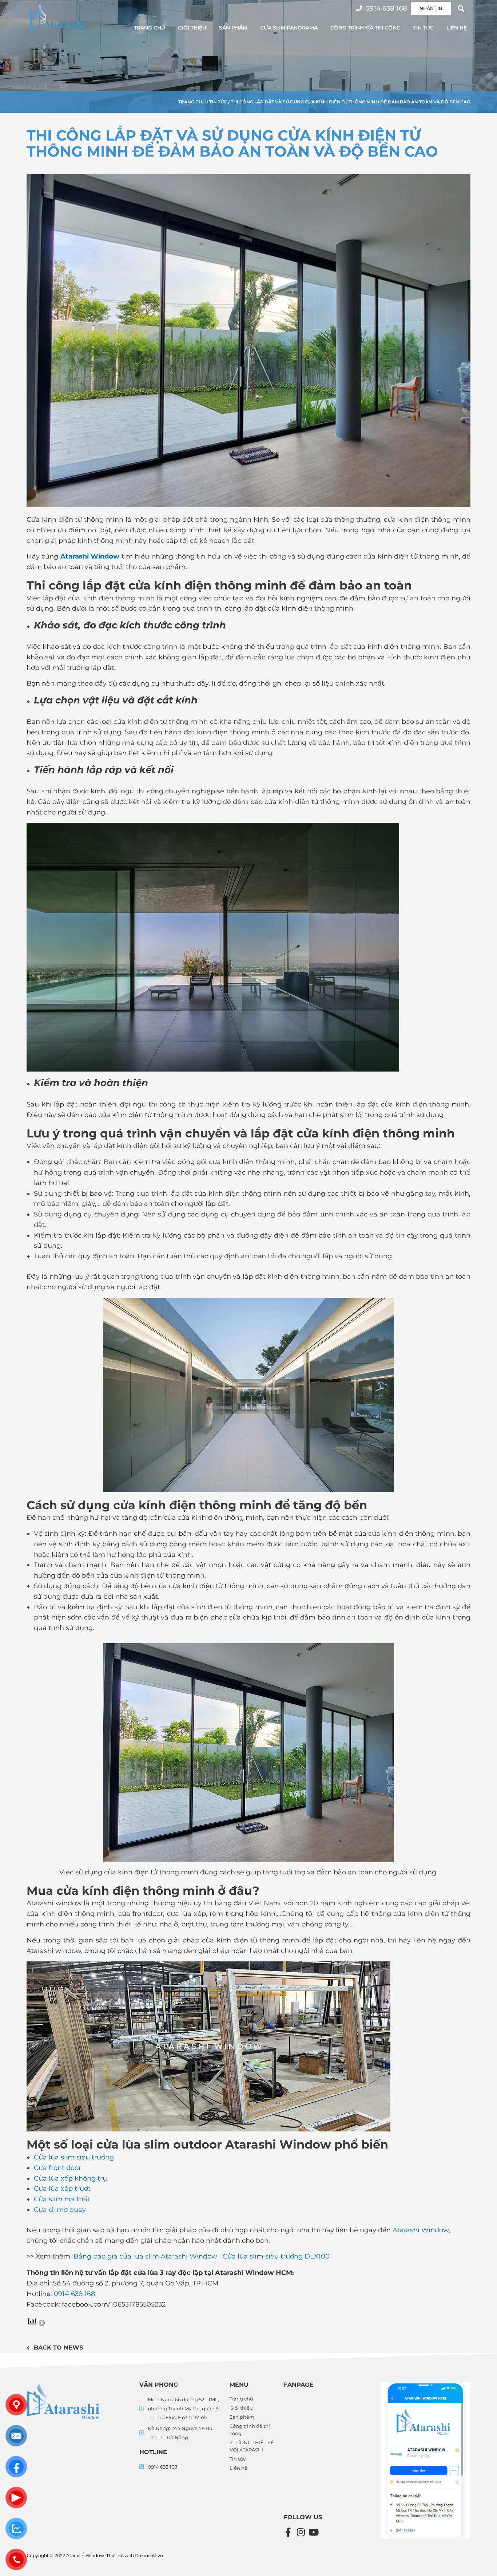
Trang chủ (150, 28)
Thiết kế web (120, 2555)
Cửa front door (57, 2168)
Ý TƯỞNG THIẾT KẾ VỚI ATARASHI (252, 2446)
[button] (461, 8)
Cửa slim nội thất (62, 2199)
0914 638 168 (74, 2294)
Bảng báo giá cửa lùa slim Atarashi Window (146, 2256)
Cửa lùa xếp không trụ (70, 2178)
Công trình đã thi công (365, 28)
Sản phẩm (233, 28)
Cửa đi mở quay (60, 2210)
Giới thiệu (192, 28)
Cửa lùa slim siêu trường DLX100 (276, 2256)
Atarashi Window (90, 556)
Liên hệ (457, 28)
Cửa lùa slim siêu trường (74, 2157)
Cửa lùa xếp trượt (62, 2189)
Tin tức (424, 28)
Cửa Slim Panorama (289, 28)
